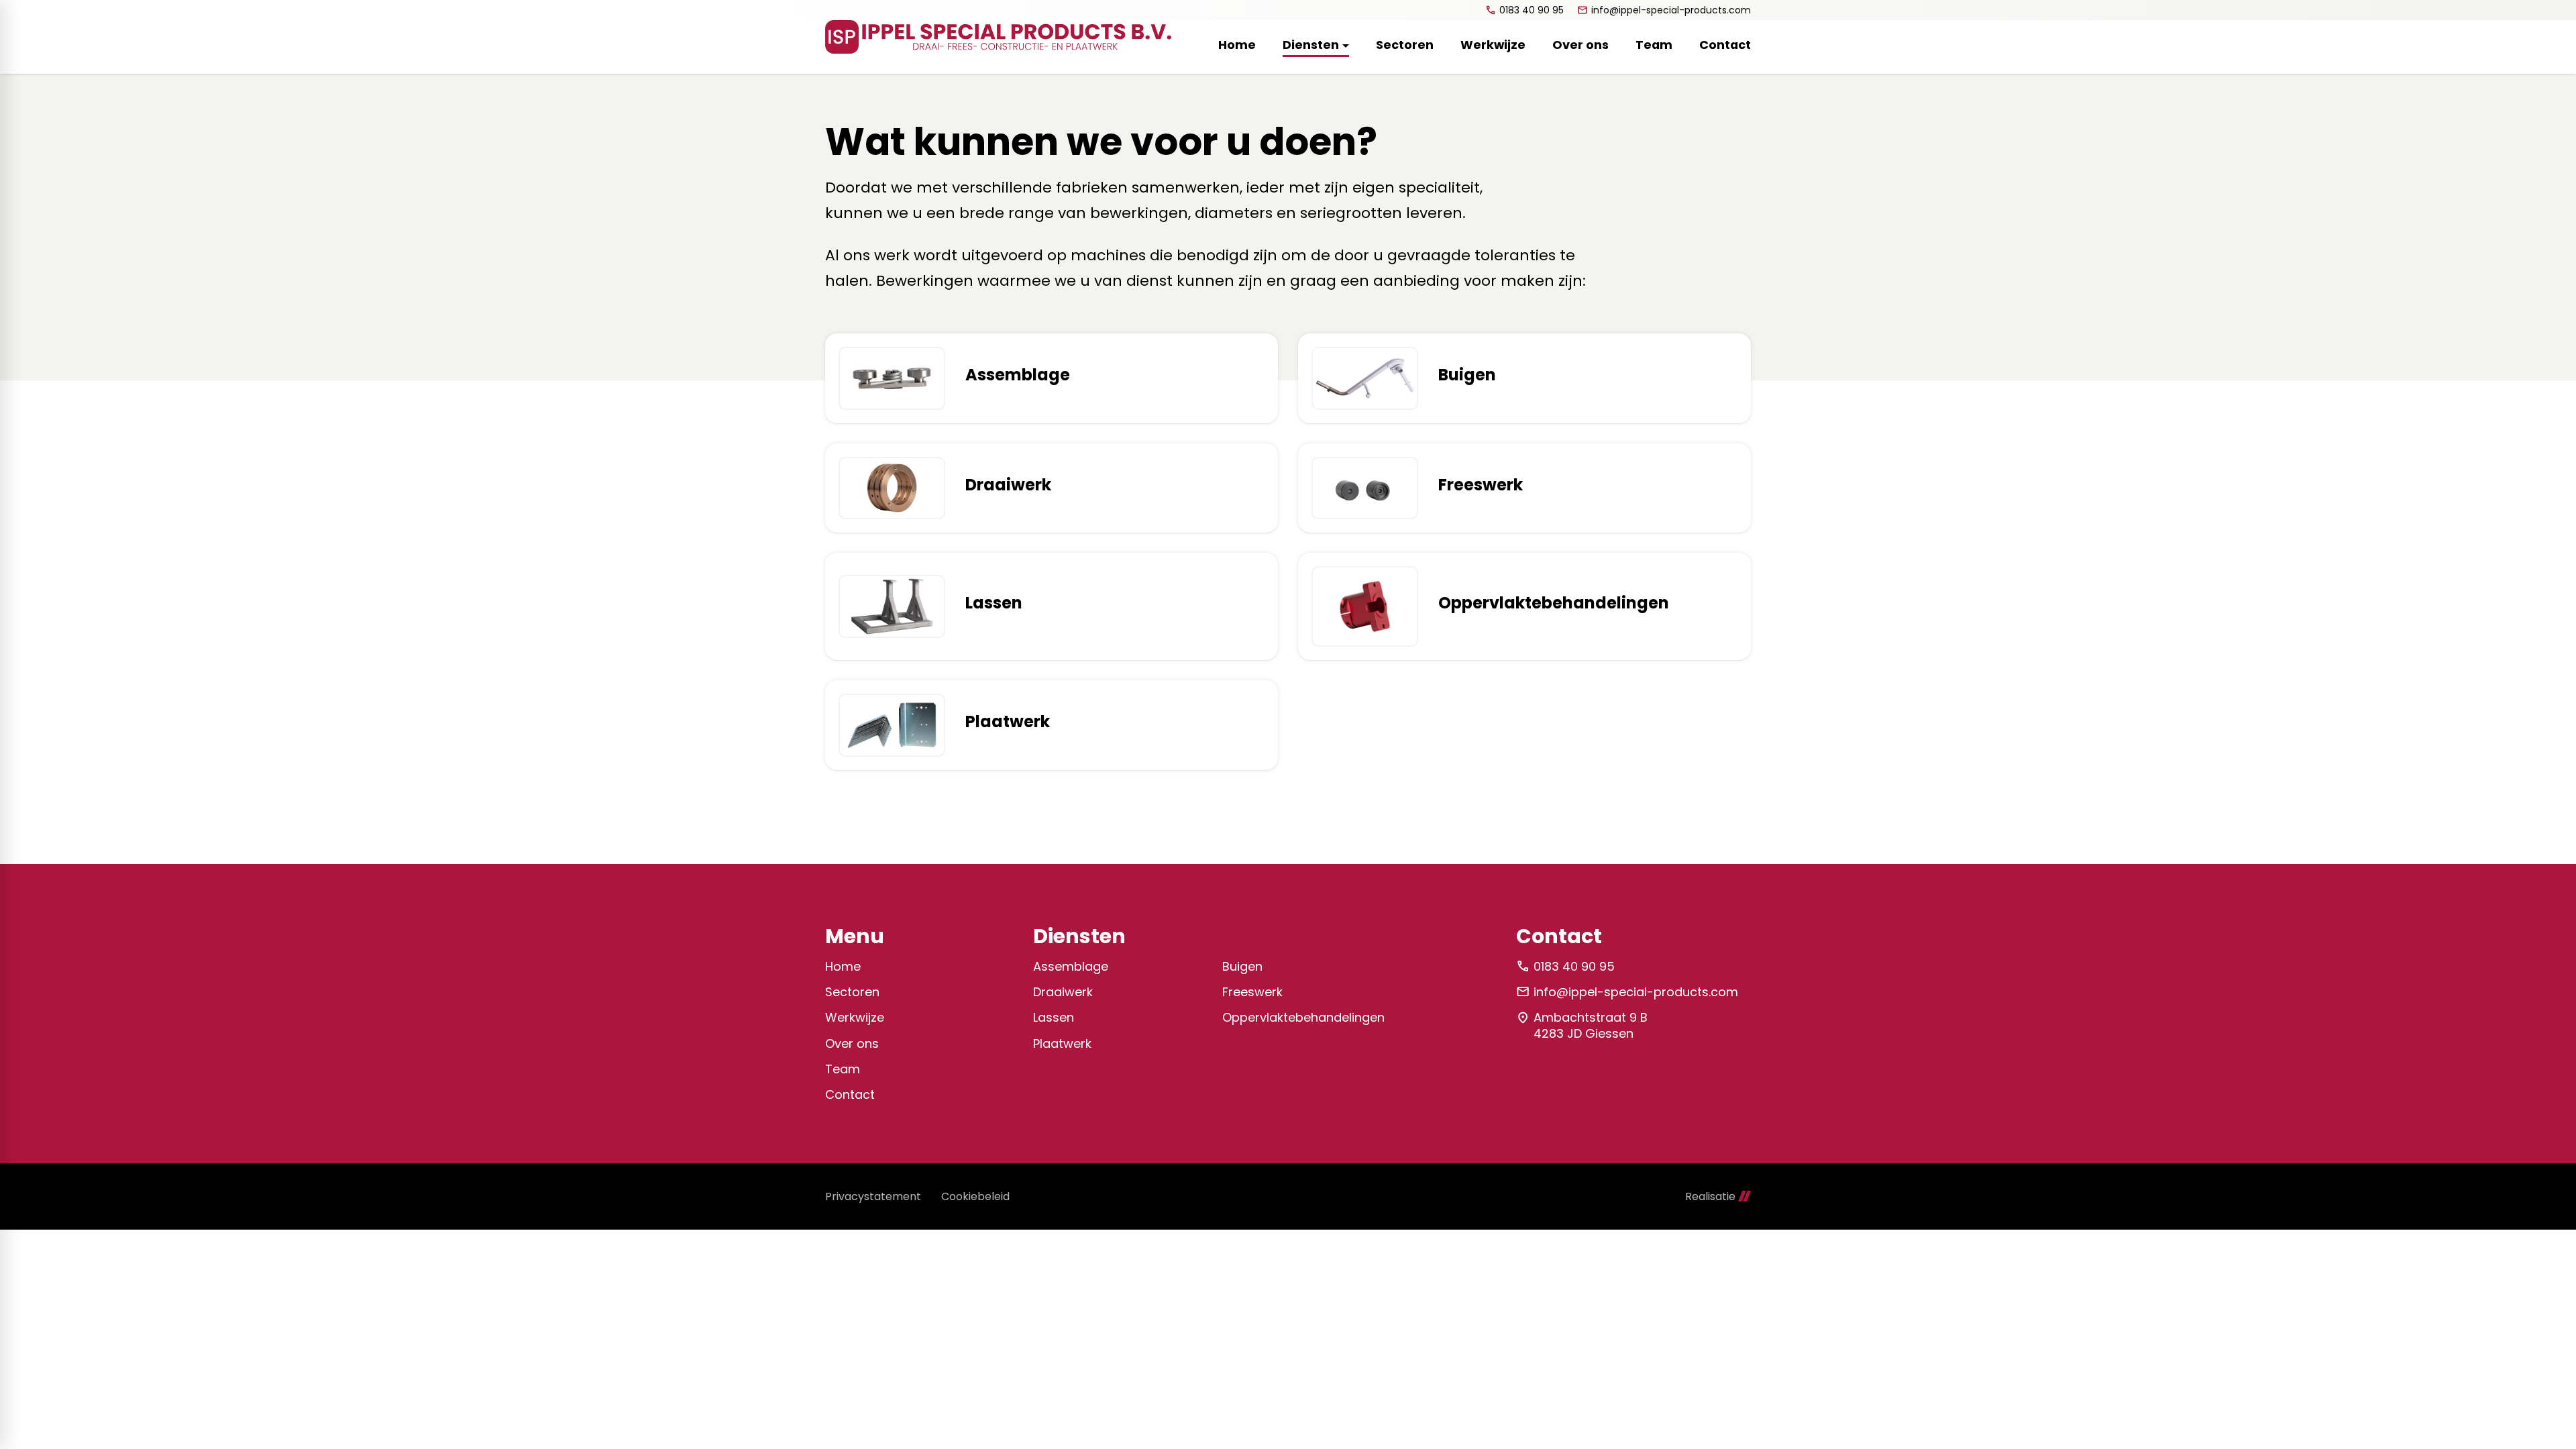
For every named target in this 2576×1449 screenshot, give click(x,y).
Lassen (1054, 1017)
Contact (850, 1094)
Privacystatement (873, 1196)
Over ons (852, 1043)
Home (843, 966)
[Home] (998, 37)
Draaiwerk (1063, 992)
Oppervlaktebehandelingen (1303, 1017)
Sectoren (852, 992)
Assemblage (1071, 966)
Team (843, 1069)
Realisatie (1710, 1196)
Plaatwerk (1062, 1043)
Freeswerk (1252, 992)
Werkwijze (855, 1017)
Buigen (1242, 966)
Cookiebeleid (975, 1196)
